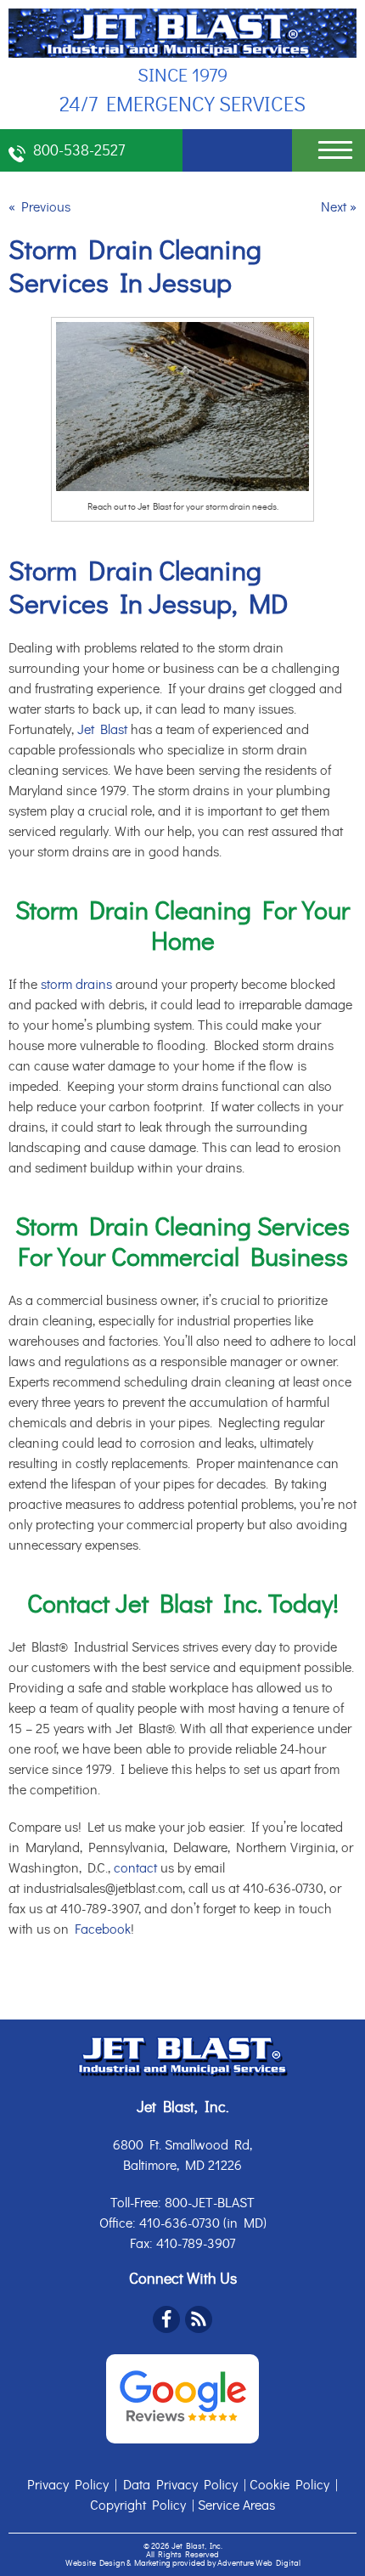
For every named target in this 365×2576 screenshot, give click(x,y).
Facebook (103, 1929)
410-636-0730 (180, 2223)
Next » (339, 207)
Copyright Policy (138, 2505)
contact (135, 1868)
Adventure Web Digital (259, 2563)
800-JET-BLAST (210, 2203)
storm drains (76, 985)
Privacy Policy (68, 2485)
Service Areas (236, 2505)
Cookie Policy (289, 2485)
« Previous (39, 207)
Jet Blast (102, 730)
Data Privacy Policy (180, 2485)
